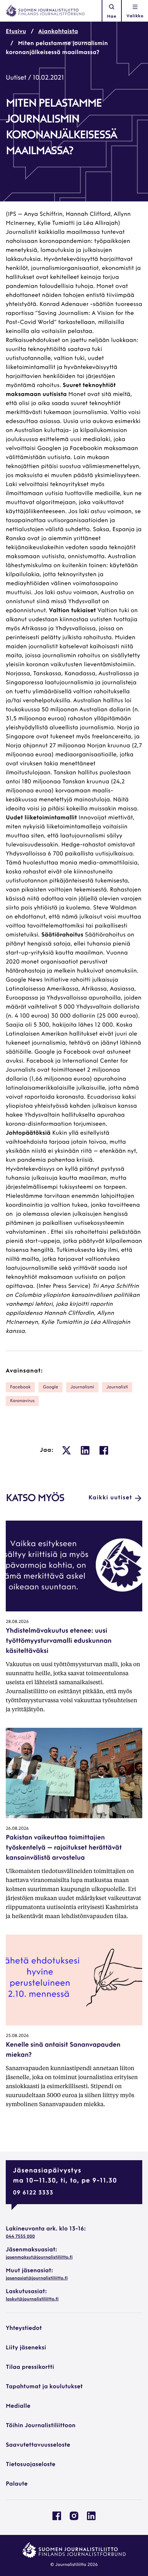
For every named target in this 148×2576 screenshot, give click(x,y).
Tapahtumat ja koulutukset (44, 2387)
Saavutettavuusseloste (38, 2445)
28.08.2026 (17, 1622)
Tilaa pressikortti (30, 2367)
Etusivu (16, 32)
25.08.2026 (17, 2036)
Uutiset (16, 78)
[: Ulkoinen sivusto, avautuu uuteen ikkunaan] (66, 1450)
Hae (112, 17)
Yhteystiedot (24, 2328)
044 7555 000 (20, 2237)
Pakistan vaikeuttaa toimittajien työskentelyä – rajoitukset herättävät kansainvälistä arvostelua (64, 1848)
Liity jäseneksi (26, 2348)
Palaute (17, 2484)
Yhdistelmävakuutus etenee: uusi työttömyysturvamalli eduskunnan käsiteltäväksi (59, 1641)
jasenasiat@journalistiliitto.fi (37, 2278)
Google (50, 1387)
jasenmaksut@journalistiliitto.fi (39, 2257)
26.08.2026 (17, 1829)
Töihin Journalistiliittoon (41, 2426)
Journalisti (117, 1387)
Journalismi (82, 1387)
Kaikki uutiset (110, 1498)
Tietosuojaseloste (31, 2465)
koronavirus (22, 1401)
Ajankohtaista (58, 32)
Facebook (20, 1387)
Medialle (18, 2406)
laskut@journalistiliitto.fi (32, 2299)
